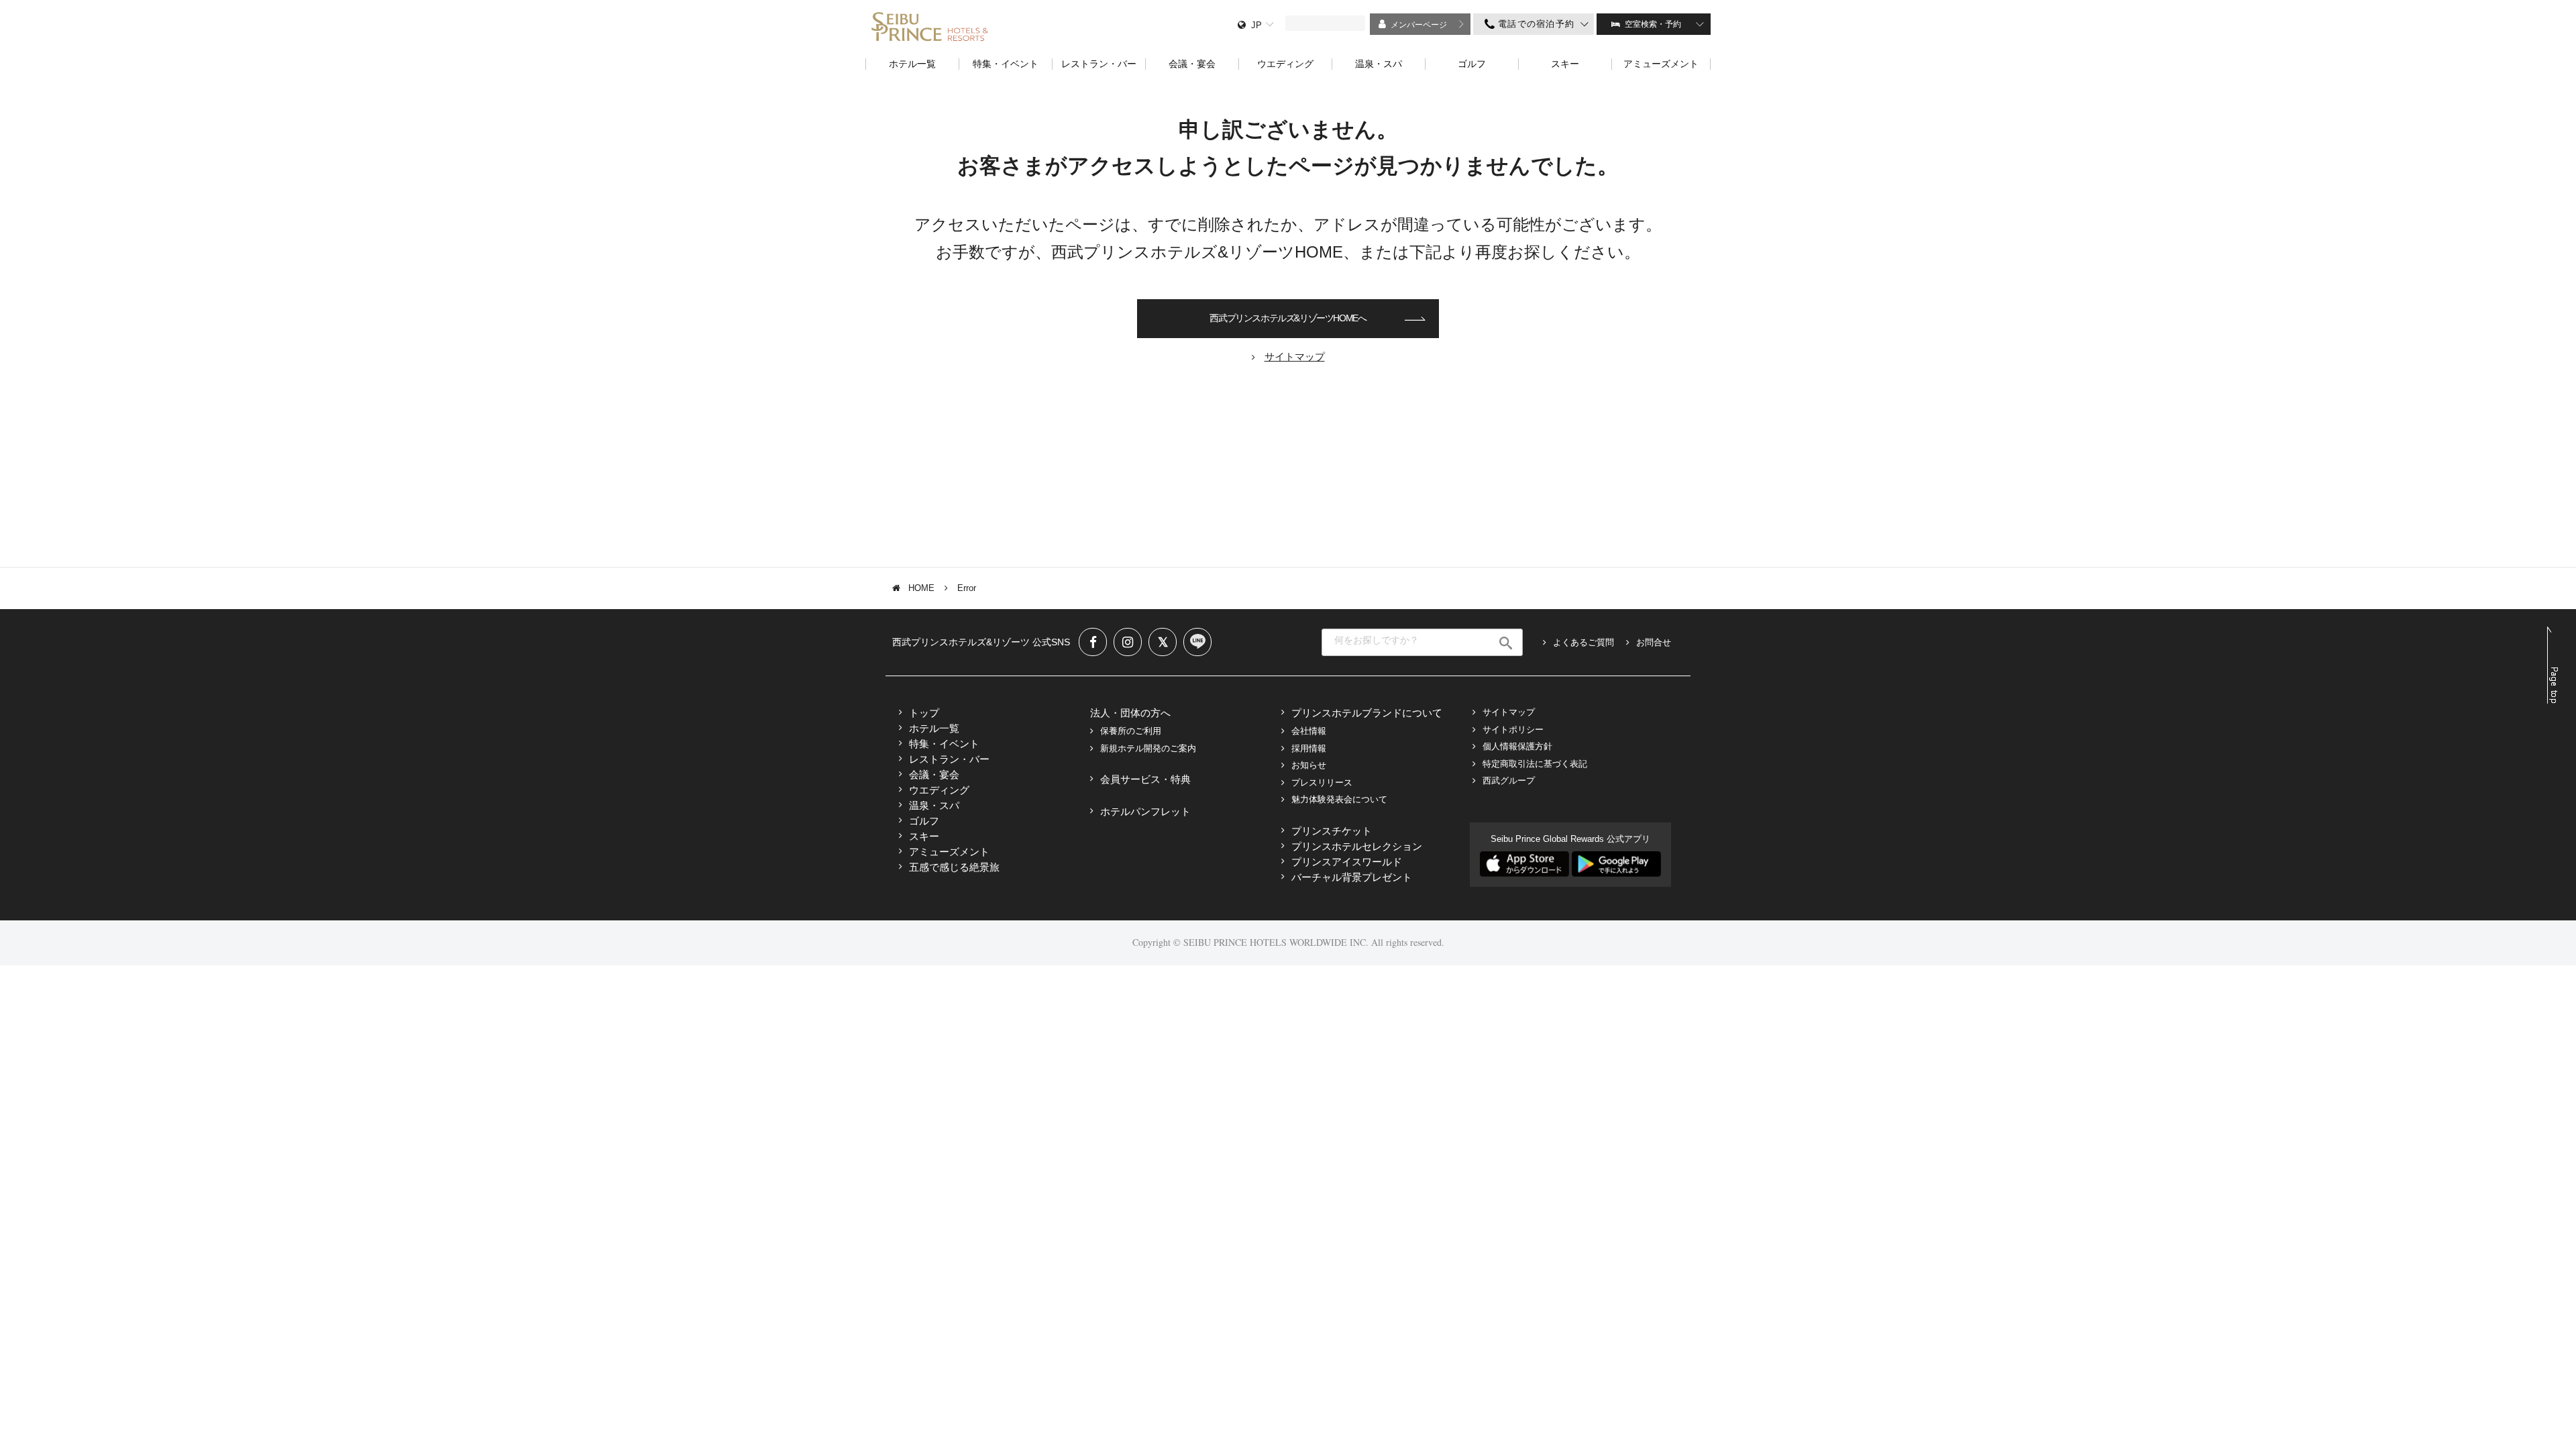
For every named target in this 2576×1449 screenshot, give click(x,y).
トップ (924, 713)
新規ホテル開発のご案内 (1148, 748)
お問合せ (1654, 642)
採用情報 (1309, 748)
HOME (921, 588)
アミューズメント (949, 852)
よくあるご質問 (1584, 642)
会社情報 (1309, 731)
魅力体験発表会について (1339, 799)
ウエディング (939, 790)
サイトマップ (1509, 712)
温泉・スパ (934, 805)
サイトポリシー (1513, 730)
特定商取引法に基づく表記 (1535, 764)
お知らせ (1309, 765)
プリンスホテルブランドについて (1367, 713)
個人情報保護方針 (1517, 746)
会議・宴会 (934, 774)
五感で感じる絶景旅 (954, 867)
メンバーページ (1419, 25)
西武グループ (1509, 781)
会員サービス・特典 (1145, 779)
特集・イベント (944, 744)
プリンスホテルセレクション (1357, 846)
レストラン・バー (949, 759)
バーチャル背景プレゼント (1352, 877)
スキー (924, 836)
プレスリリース (1322, 783)
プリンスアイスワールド (1347, 862)
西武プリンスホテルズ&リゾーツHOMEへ (1288, 318)
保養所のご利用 (1131, 731)
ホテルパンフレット (1145, 811)
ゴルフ (924, 821)
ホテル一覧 (934, 728)
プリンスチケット (1332, 831)
